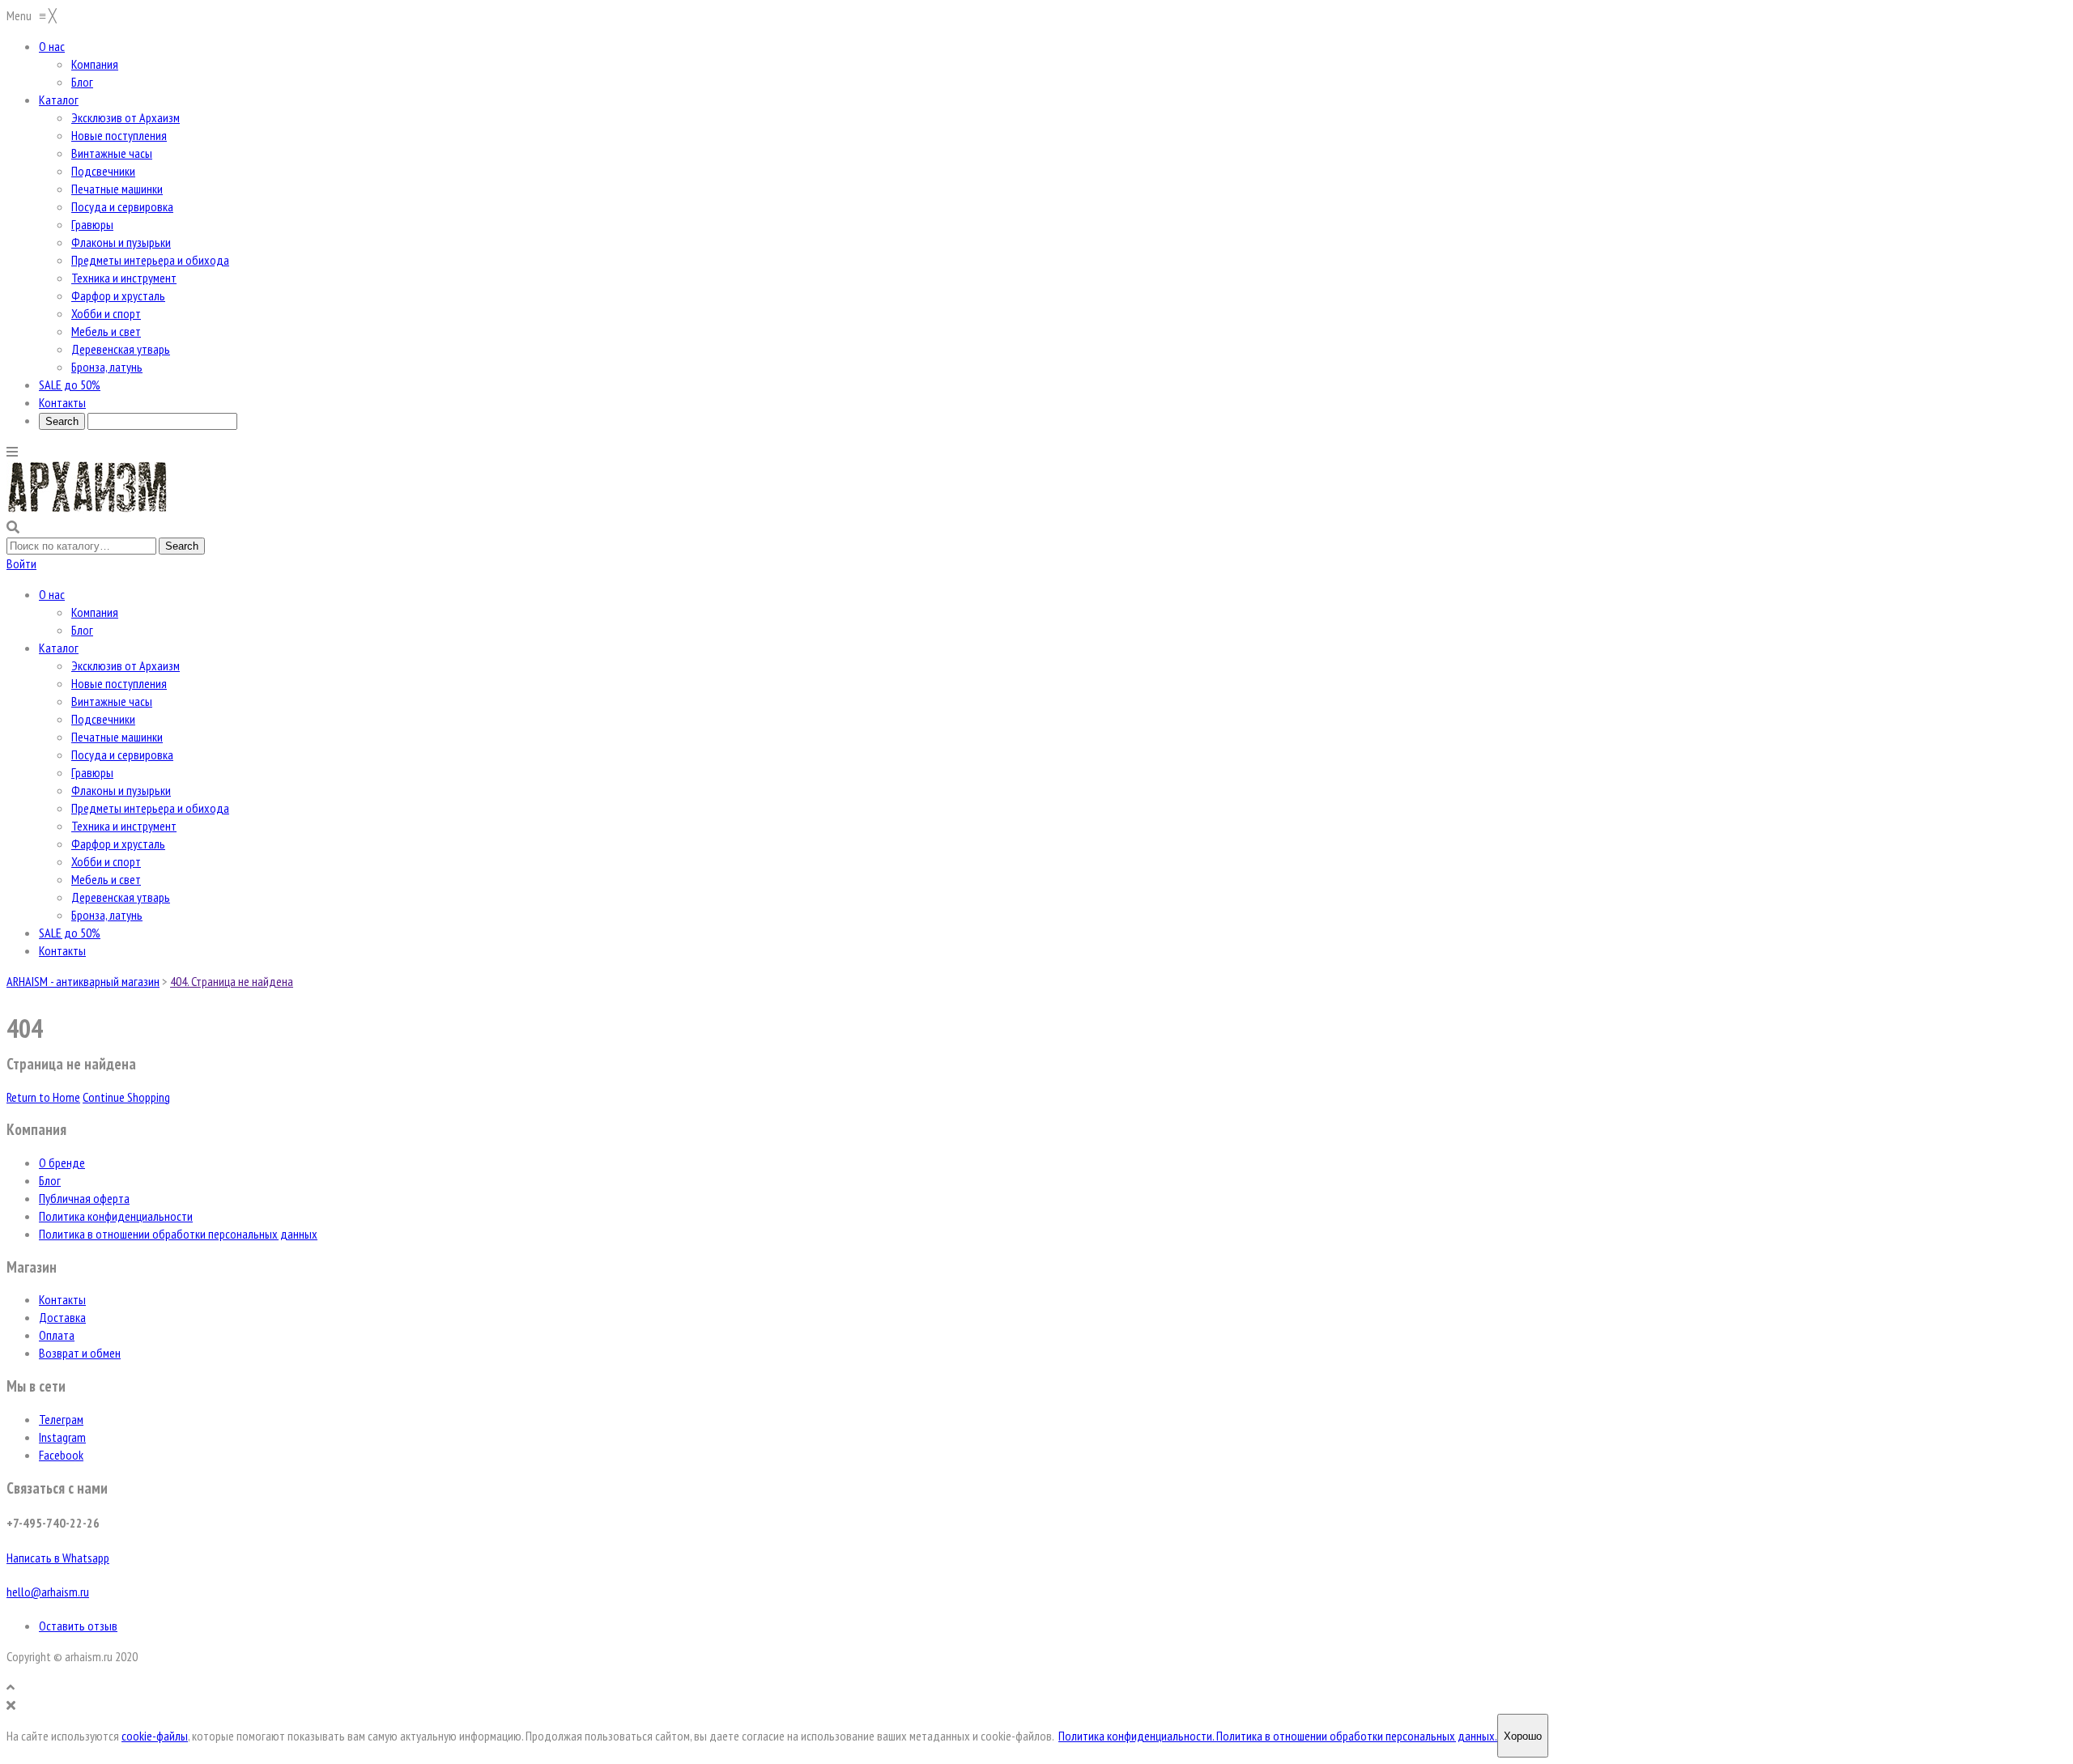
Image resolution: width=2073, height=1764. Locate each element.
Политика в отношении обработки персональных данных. (1357, 1736)
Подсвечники (103, 719)
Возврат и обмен (80, 1353)
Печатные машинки (117, 737)
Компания (95, 612)
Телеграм (61, 1419)
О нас (52, 594)
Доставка (62, 1317)
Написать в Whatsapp (58, 1558)
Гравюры (92, 772)
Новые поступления (119, 683)
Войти (21, 563)
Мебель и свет (106, 879)
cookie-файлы (155, 1736)
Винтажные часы (112, 701)
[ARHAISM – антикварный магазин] (87, 509)
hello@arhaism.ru (48, 1592)
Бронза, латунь (107, 915)
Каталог (59, 648)
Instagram (62, 1437)
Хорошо (1523, 1736)
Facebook (61, 1455)
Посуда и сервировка (122, 754)
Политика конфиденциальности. (1137, 1736)
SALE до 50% (70, 933)
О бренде (62, 1163)
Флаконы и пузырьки (121, 790)
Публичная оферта (84, 1198)
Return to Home (43, 1097)
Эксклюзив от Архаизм (126, 665)
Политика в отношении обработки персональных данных (178, 1234)
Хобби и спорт (106, 861)
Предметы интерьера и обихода (150, 808)
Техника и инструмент (124, 826)
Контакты (62, 950)
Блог (82, 630)
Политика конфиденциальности (116, 1216)
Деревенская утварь (121, 897)
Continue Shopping (126, 1097)
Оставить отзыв (78, 1626)
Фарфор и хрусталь (118, 844)
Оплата (57, 1335)
